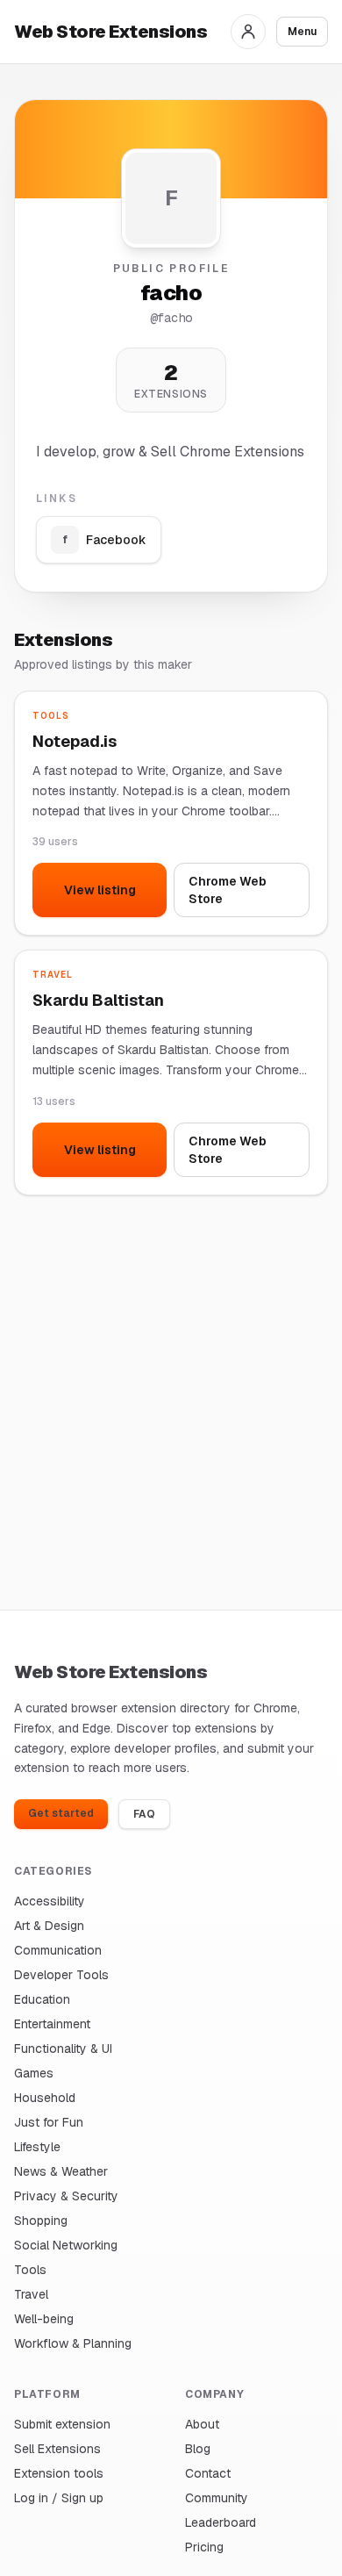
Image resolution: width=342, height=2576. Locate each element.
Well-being (44, 2319)
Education (42, 1999)
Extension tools (59, 2473)
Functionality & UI (63, 2049)
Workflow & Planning (73, 2343)
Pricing (204, 2547)
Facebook (105, 540)
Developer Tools (61, 1975)
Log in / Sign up (59, 2498)
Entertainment (52, 2024)
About (202, 2424)
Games (34, 2073)
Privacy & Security (66, 2196)
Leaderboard (221, 2522)
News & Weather (61, 2171)
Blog (198, 2449)
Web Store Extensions (110, 32)
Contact (208, 2473)
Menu (302, 32)
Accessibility (50, 1901)
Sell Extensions (57, 2449)
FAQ (144, 1814)
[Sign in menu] (248, 32)
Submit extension (62, 2424)
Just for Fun (49, 2122)
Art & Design (49, 1926)
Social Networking (66, 2245)
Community (217, 2498)
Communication (58, 1950)
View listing (100, 890)
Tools (30, 2270)
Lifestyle (37, 2147)
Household (45, 2098)
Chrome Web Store (228, 890)
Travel (31, 2294)
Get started (61, 1813)
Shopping (41, 2221)
